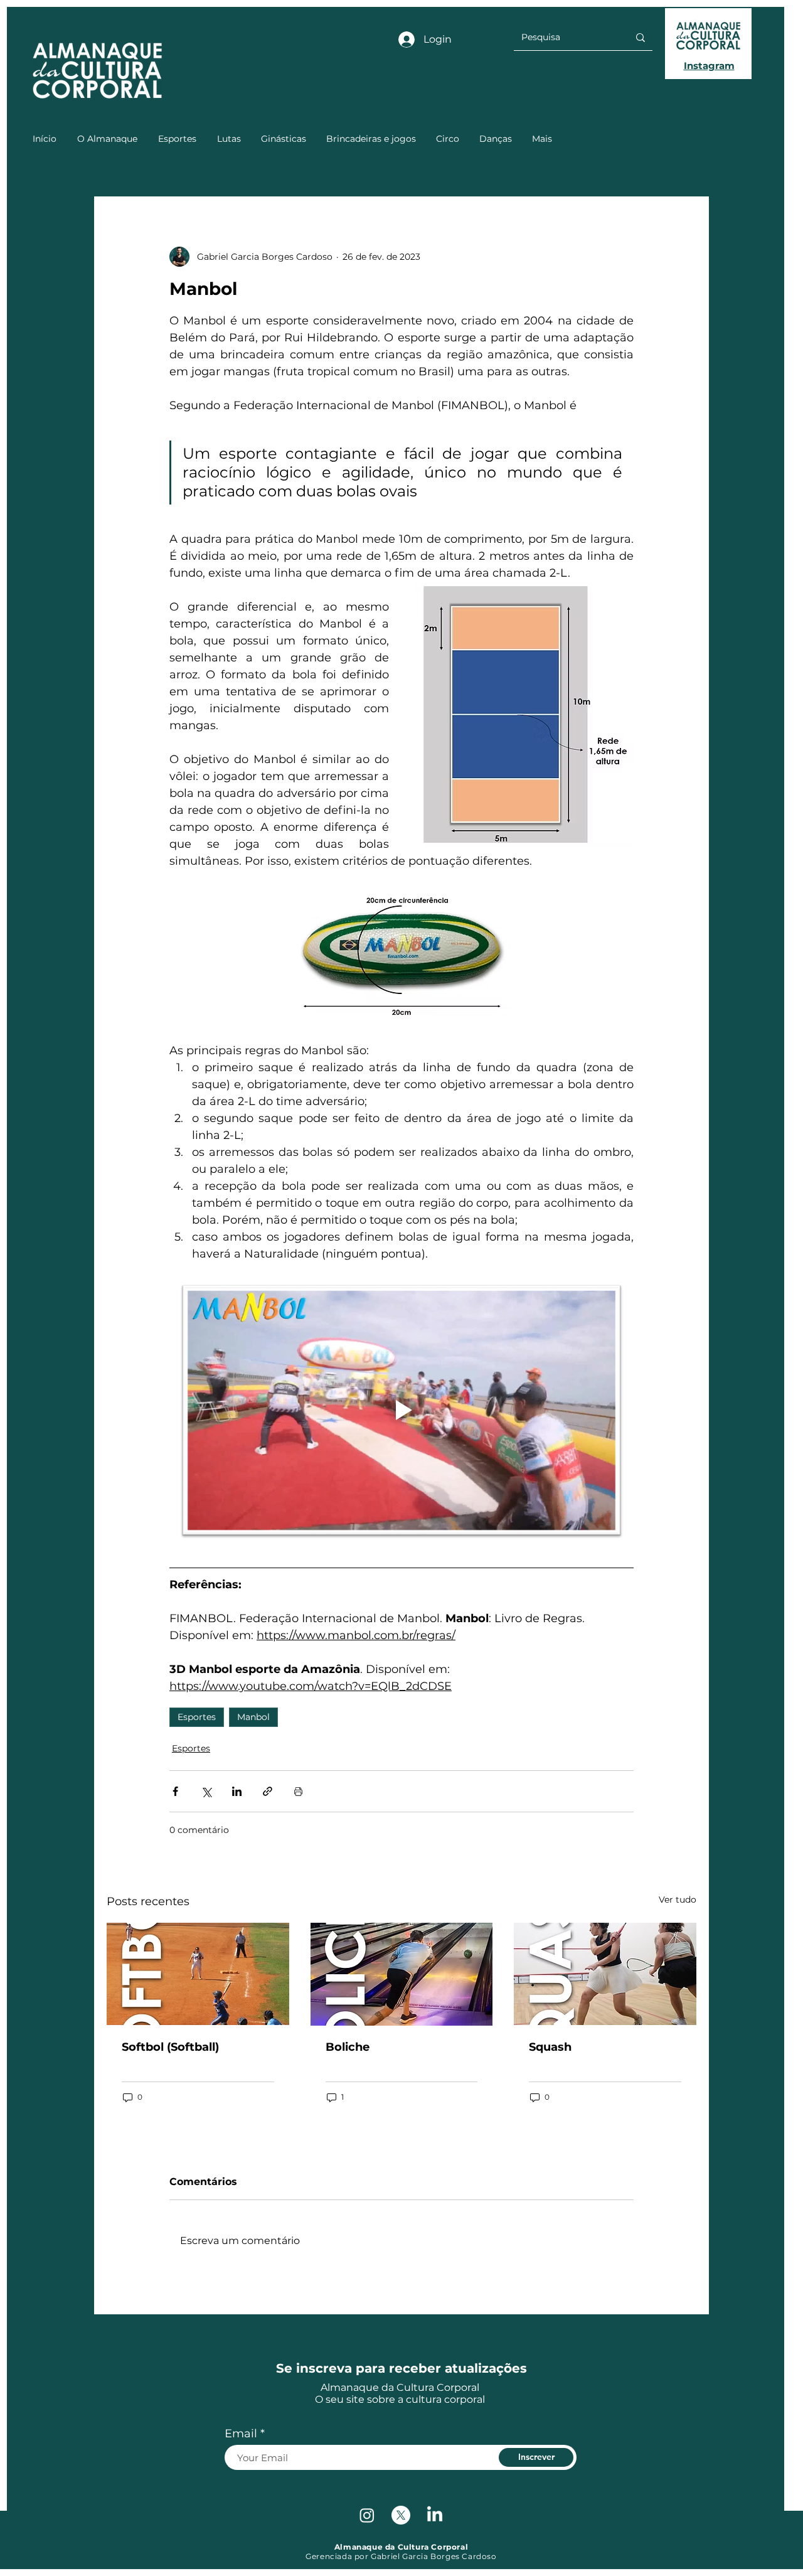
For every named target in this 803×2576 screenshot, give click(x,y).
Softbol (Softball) (170, 2047)
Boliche (348, 2047)
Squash (550, 2047)
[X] (401, 2515)
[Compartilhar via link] (268, 1791)
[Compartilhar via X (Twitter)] (206, 1791)
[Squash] (605, 1974)
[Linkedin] (435, 2515)
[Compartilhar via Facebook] (175, 1791)
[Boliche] (402, 1974)
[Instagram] (367, 2515)
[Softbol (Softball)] (198, 1974)
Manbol (253, 1717)
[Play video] (401, 1410)
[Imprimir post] (298, 1791)
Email (241, 2434)
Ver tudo (678, 1900)
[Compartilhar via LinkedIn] (237, 1791)
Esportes (197, 1717)
